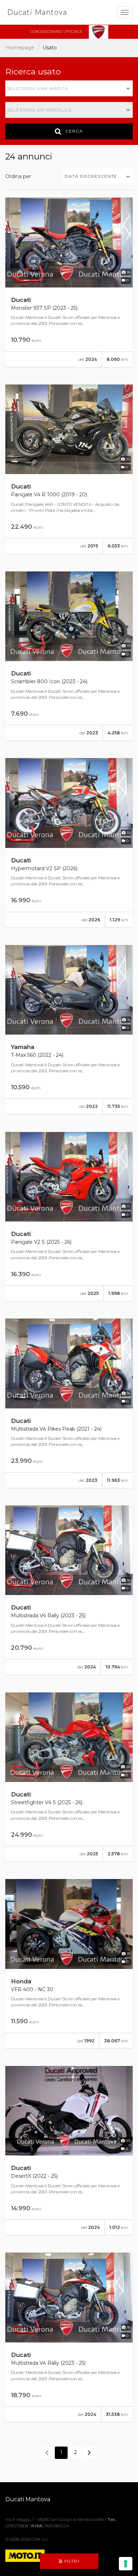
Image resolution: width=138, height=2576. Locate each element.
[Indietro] (47, 2453)
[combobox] (69, 88)
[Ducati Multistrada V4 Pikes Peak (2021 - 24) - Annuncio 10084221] (69, 1403)
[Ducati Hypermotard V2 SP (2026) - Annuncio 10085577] (69, 843)
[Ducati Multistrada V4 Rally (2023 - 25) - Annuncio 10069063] (69, 2337)
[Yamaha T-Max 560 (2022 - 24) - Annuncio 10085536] (69, 1030)
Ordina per (18, 176)
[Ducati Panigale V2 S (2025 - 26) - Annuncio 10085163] (69, 1217)
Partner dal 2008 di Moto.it (39, 2513)
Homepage (20, 48)
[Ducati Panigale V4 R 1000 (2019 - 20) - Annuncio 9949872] (69, 469)
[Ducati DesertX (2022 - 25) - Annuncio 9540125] (69, 2151)
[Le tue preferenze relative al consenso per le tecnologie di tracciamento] (126, 2564)
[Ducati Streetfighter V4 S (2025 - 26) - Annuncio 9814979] (69, 1777)
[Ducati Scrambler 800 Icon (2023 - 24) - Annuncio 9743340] (69, 656)
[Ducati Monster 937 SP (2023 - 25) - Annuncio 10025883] (69, 282)
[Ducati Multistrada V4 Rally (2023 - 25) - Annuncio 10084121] (69, 1590)
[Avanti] (90, 2453)
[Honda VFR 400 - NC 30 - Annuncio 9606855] (69, 1964)
